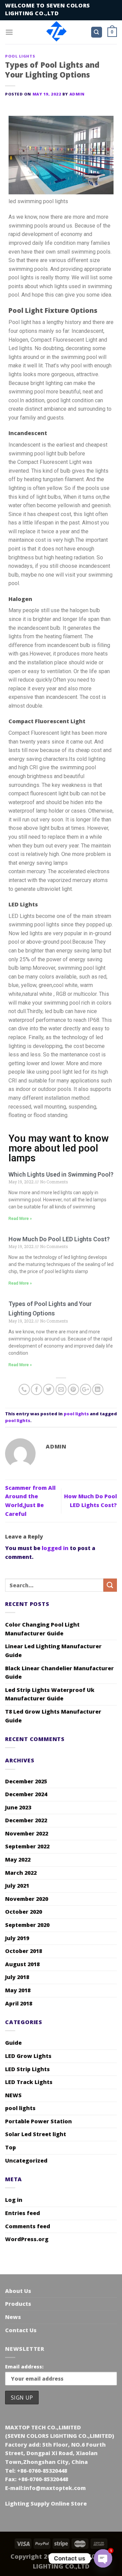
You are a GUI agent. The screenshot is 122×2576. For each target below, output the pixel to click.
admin (77, 94)
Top (11, 2147)
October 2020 (24, 1912)
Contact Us (21, 2330)
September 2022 (27, 1846)
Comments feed (28, 2226)
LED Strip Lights (27, 2069)
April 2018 (19, 2003)
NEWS (13, 2095)
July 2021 (17, 1886)
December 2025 (26, 1781)
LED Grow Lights (28, 2056)
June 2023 (18, 1807)
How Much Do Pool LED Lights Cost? (59, 1239)
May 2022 (18, 1860)
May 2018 (18, 1990)
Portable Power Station (38, 2121)
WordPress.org (27, 2239)
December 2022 (26, 1820)
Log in (14, 2200)
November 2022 (27, 1833)
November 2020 (27, 1899)
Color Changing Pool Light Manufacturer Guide (42, 1629)
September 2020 (27, 1925)
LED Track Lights (29, 2082)
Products (18, 2304)
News (13, 2317)
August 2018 (22, 1964)
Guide (13, 2043)
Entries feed (23, 2213)
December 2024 (26, 1794)
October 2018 (24, 1951)
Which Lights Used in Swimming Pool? (61, 1174)
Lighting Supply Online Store (46, 2504)
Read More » (20, 1219)
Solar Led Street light (36, 2134)
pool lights (20, 56)
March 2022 (21, 1873)
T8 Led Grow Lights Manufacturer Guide (53, 1716)
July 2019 (17, 1938)
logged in (55, 1548)
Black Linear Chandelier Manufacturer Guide (59, 1673)
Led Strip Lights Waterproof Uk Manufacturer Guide (50, 1694)
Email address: (24, 2367)
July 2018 (17, 1977)
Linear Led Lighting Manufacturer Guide (53, 1651)
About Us (18, 2291)
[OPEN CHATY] (103, 2558)
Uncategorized (26, 2161)
